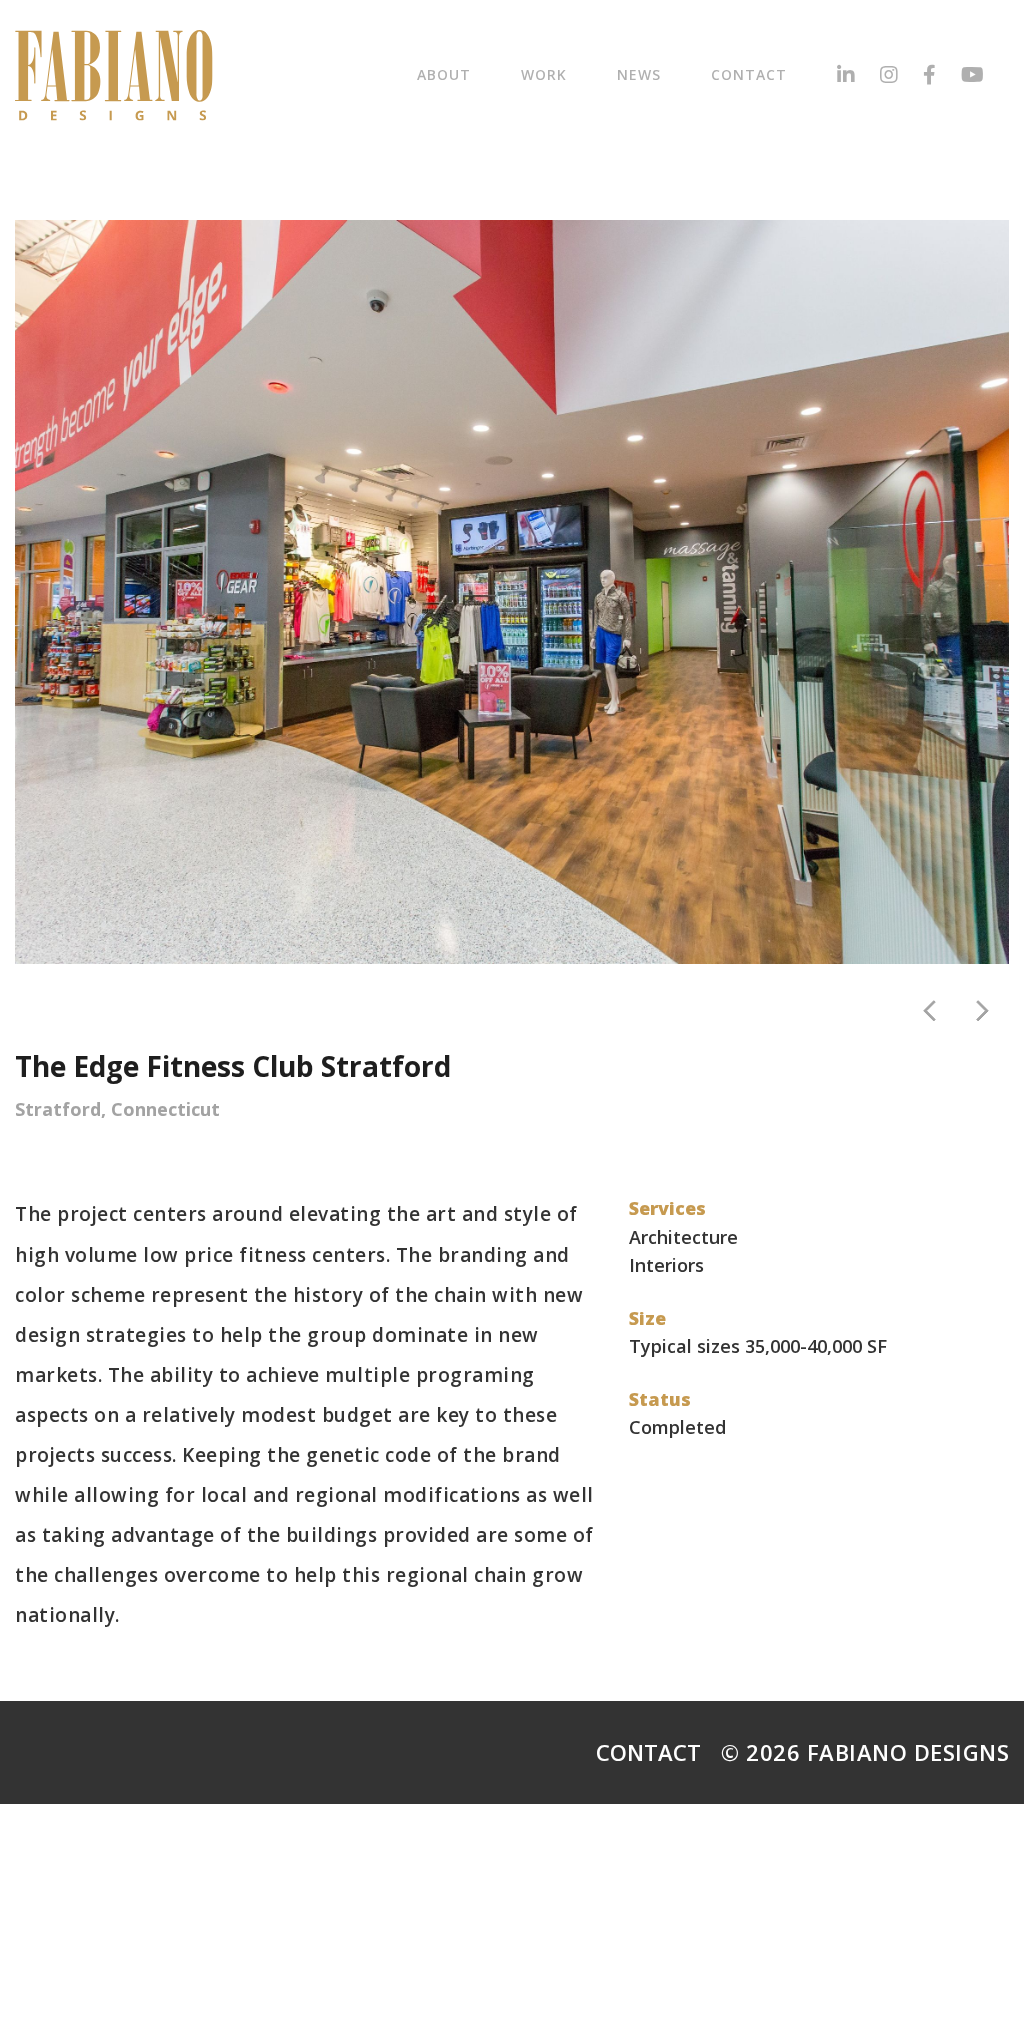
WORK (544, 74)
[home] (114, 75)
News (639, 74)
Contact (749, 74)
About (444, 74)
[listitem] (512, 592)
